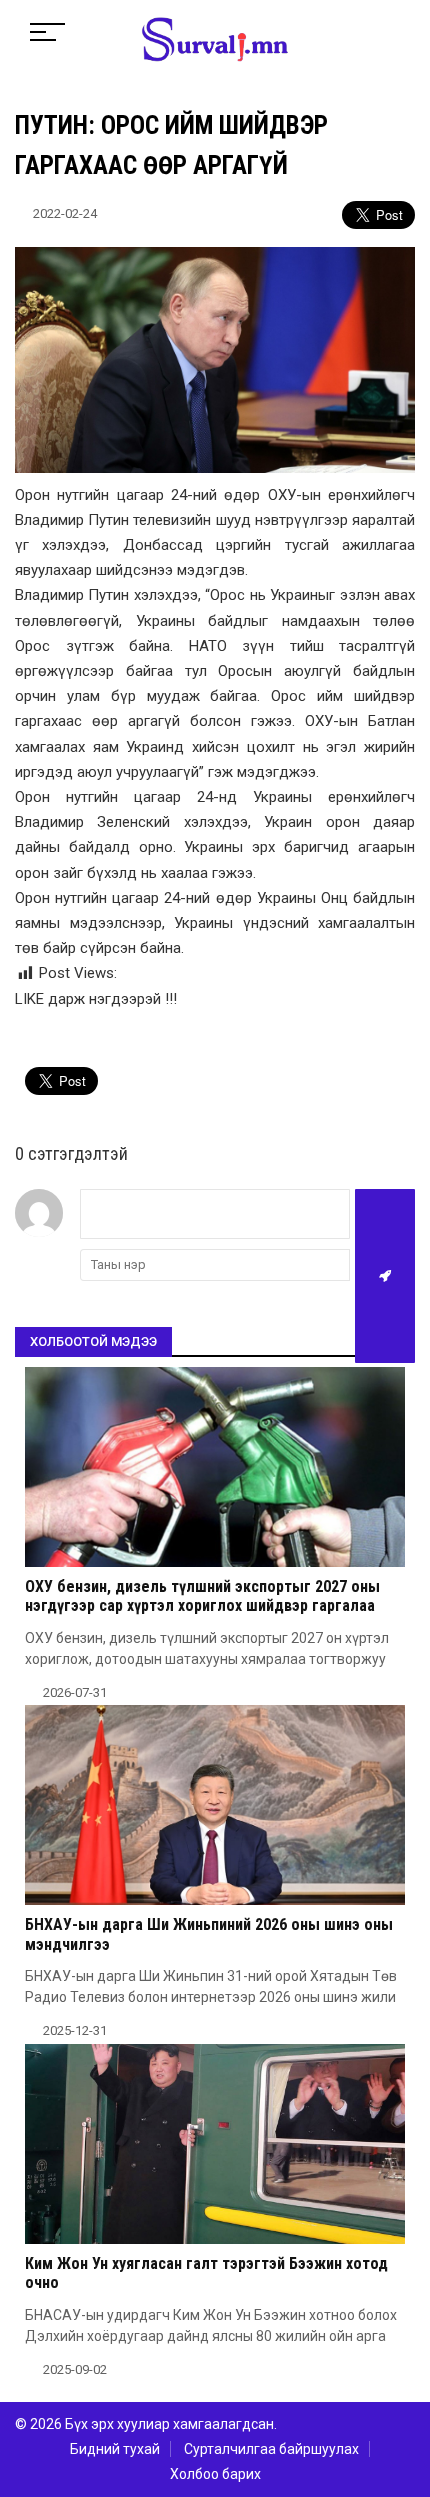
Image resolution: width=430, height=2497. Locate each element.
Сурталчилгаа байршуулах (271, 2449)
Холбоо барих (215, 2474)
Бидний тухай (115, 2449)
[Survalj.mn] (215, 42)
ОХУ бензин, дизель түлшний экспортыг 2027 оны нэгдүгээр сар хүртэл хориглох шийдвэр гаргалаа (202, 1596)
